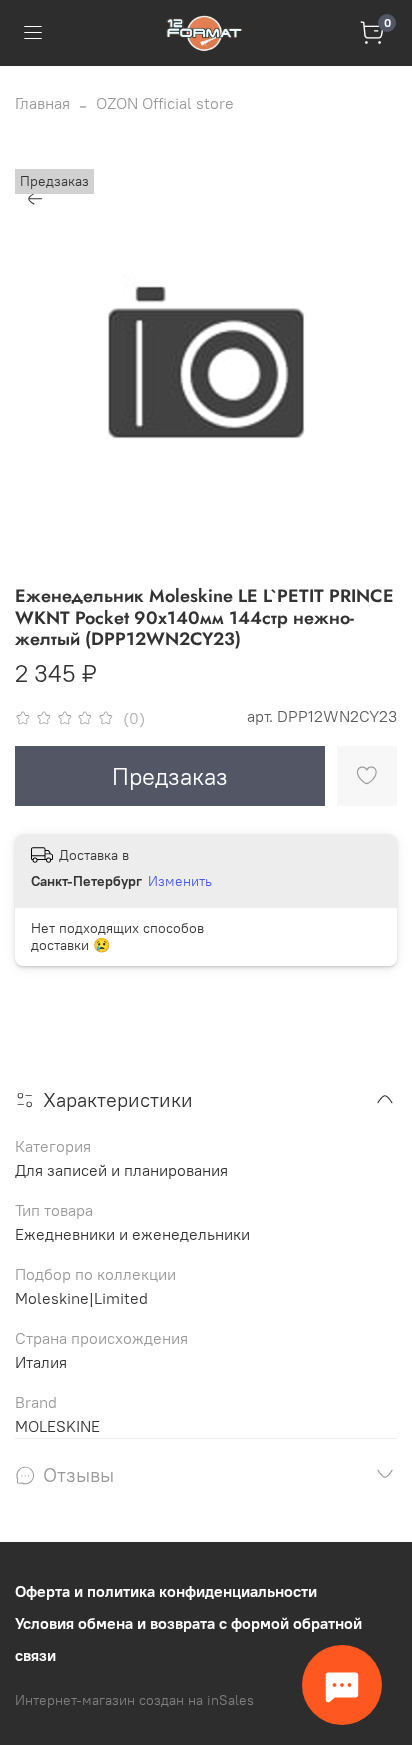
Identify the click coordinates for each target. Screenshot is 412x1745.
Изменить (180, 881)
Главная (42, 103)
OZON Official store (165, 103)
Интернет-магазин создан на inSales (134, 1700)
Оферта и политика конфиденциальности (166, 1591)
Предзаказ (170, 776)
